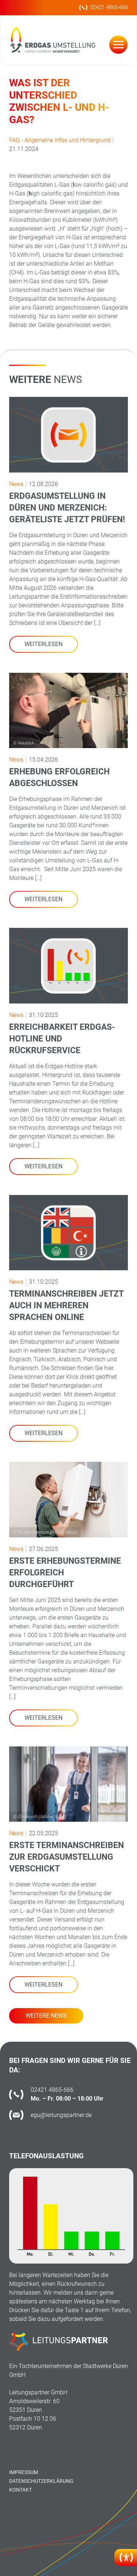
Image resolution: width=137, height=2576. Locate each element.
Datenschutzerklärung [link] (41, 2481)
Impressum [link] (24, 2472)
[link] (126, 2557)
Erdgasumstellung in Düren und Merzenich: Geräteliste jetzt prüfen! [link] (67, 508)
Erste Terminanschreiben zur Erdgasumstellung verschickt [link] (66, 1857)
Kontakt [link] (20, 2490)
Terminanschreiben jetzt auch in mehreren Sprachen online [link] (66, 1306)
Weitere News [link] (46, 2016)
